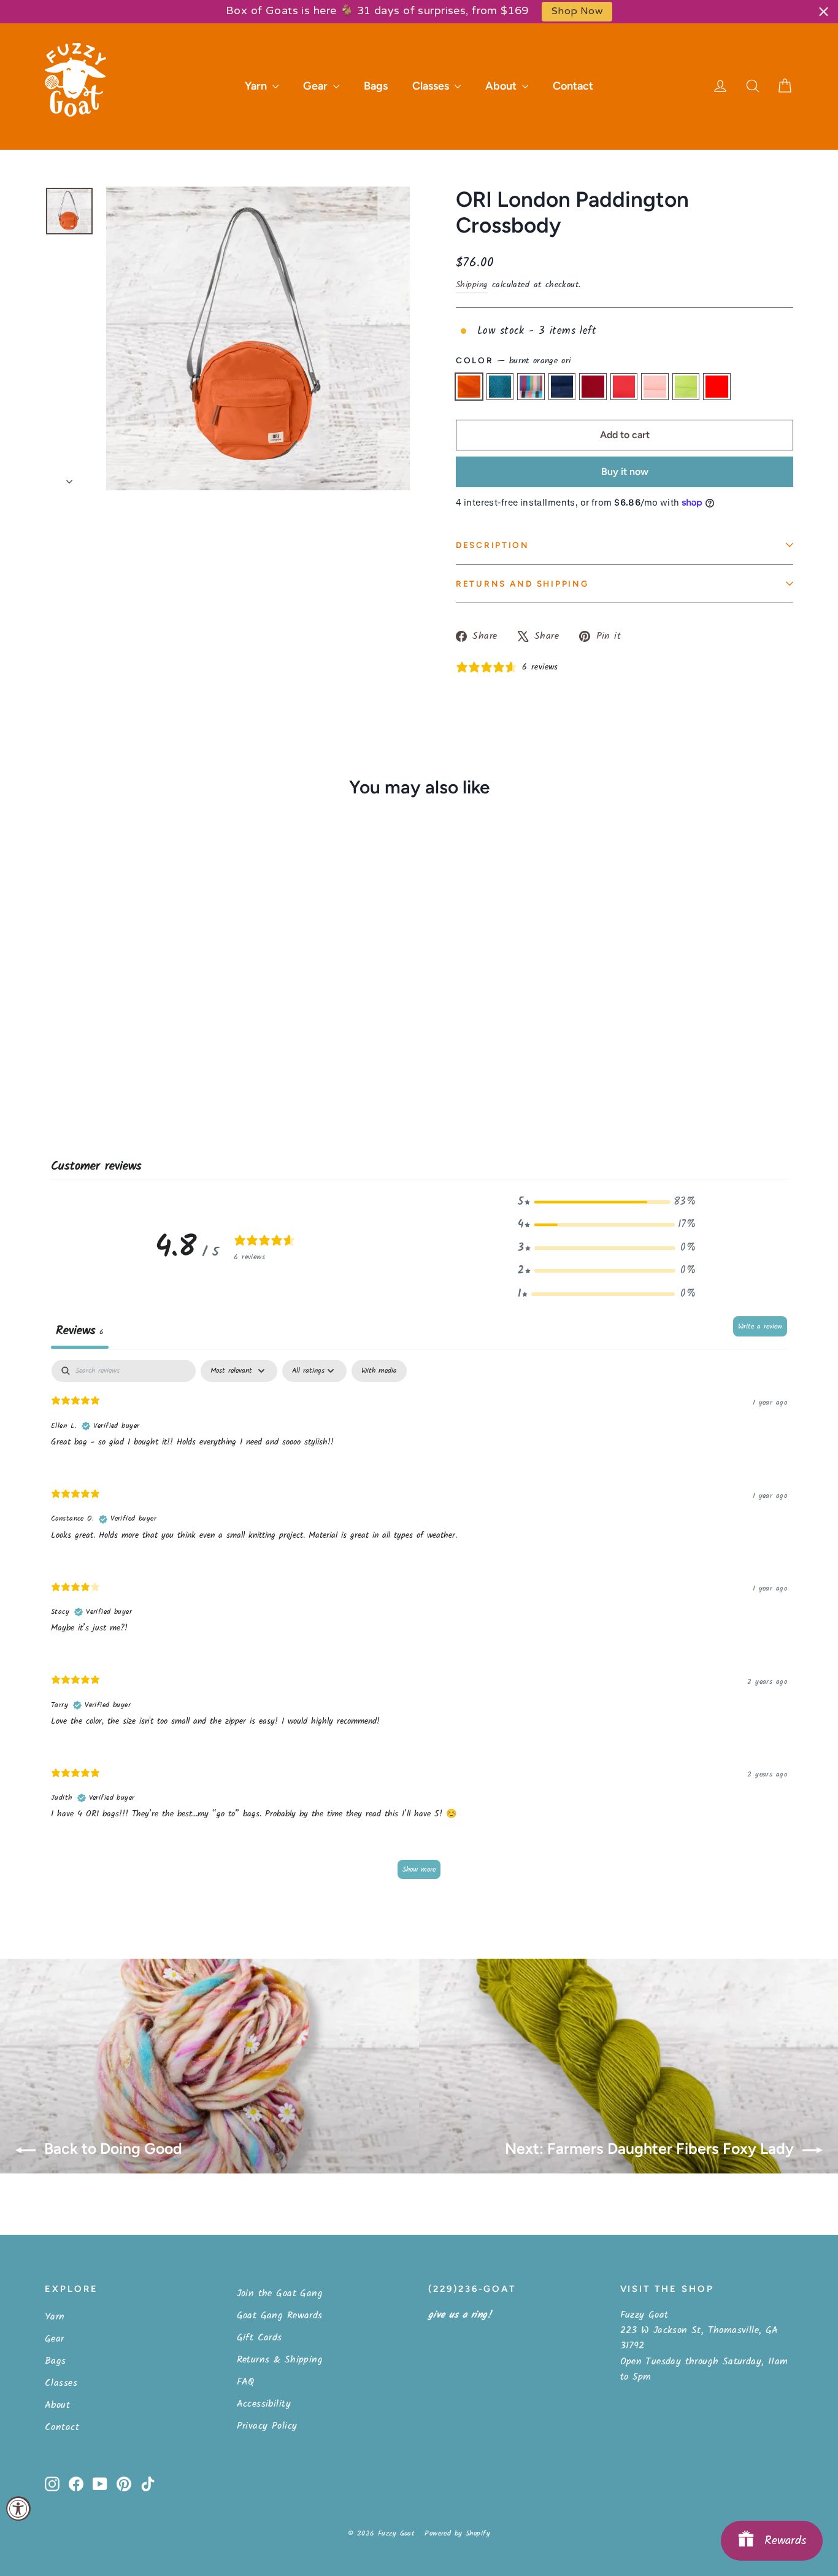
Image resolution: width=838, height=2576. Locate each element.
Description (493, 545)
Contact (573, 86)
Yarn (257, 86)
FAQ (246, 2382)
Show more (419, 1869)
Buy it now (625, 472)
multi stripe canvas (531, 386)
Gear (317, 86)
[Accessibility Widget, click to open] (18, 2509)
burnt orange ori (469, 386)
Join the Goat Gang (280, 2293)
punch (655, 386)
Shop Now (577, 11)
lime (686, 386)
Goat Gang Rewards (280, 2316)
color (513, 361)
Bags (376, 86)
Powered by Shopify (457, 2533)
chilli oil (624, 386)
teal (500, 386)
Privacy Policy (267, 2426)
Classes (432, 86)
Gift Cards (259, 2338)
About (502, 86)
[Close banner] (824, 11)
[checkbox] (379, 1371)
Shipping (472, 285)
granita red (717, 386)
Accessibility (264, 2404)
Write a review (760, 1326)
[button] (607, 1202)
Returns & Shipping (280, 2360)
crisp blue (562, 386)
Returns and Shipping (522, 584)
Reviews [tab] (80, 1331)
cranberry (593, 386)
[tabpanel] (419, 1625)
